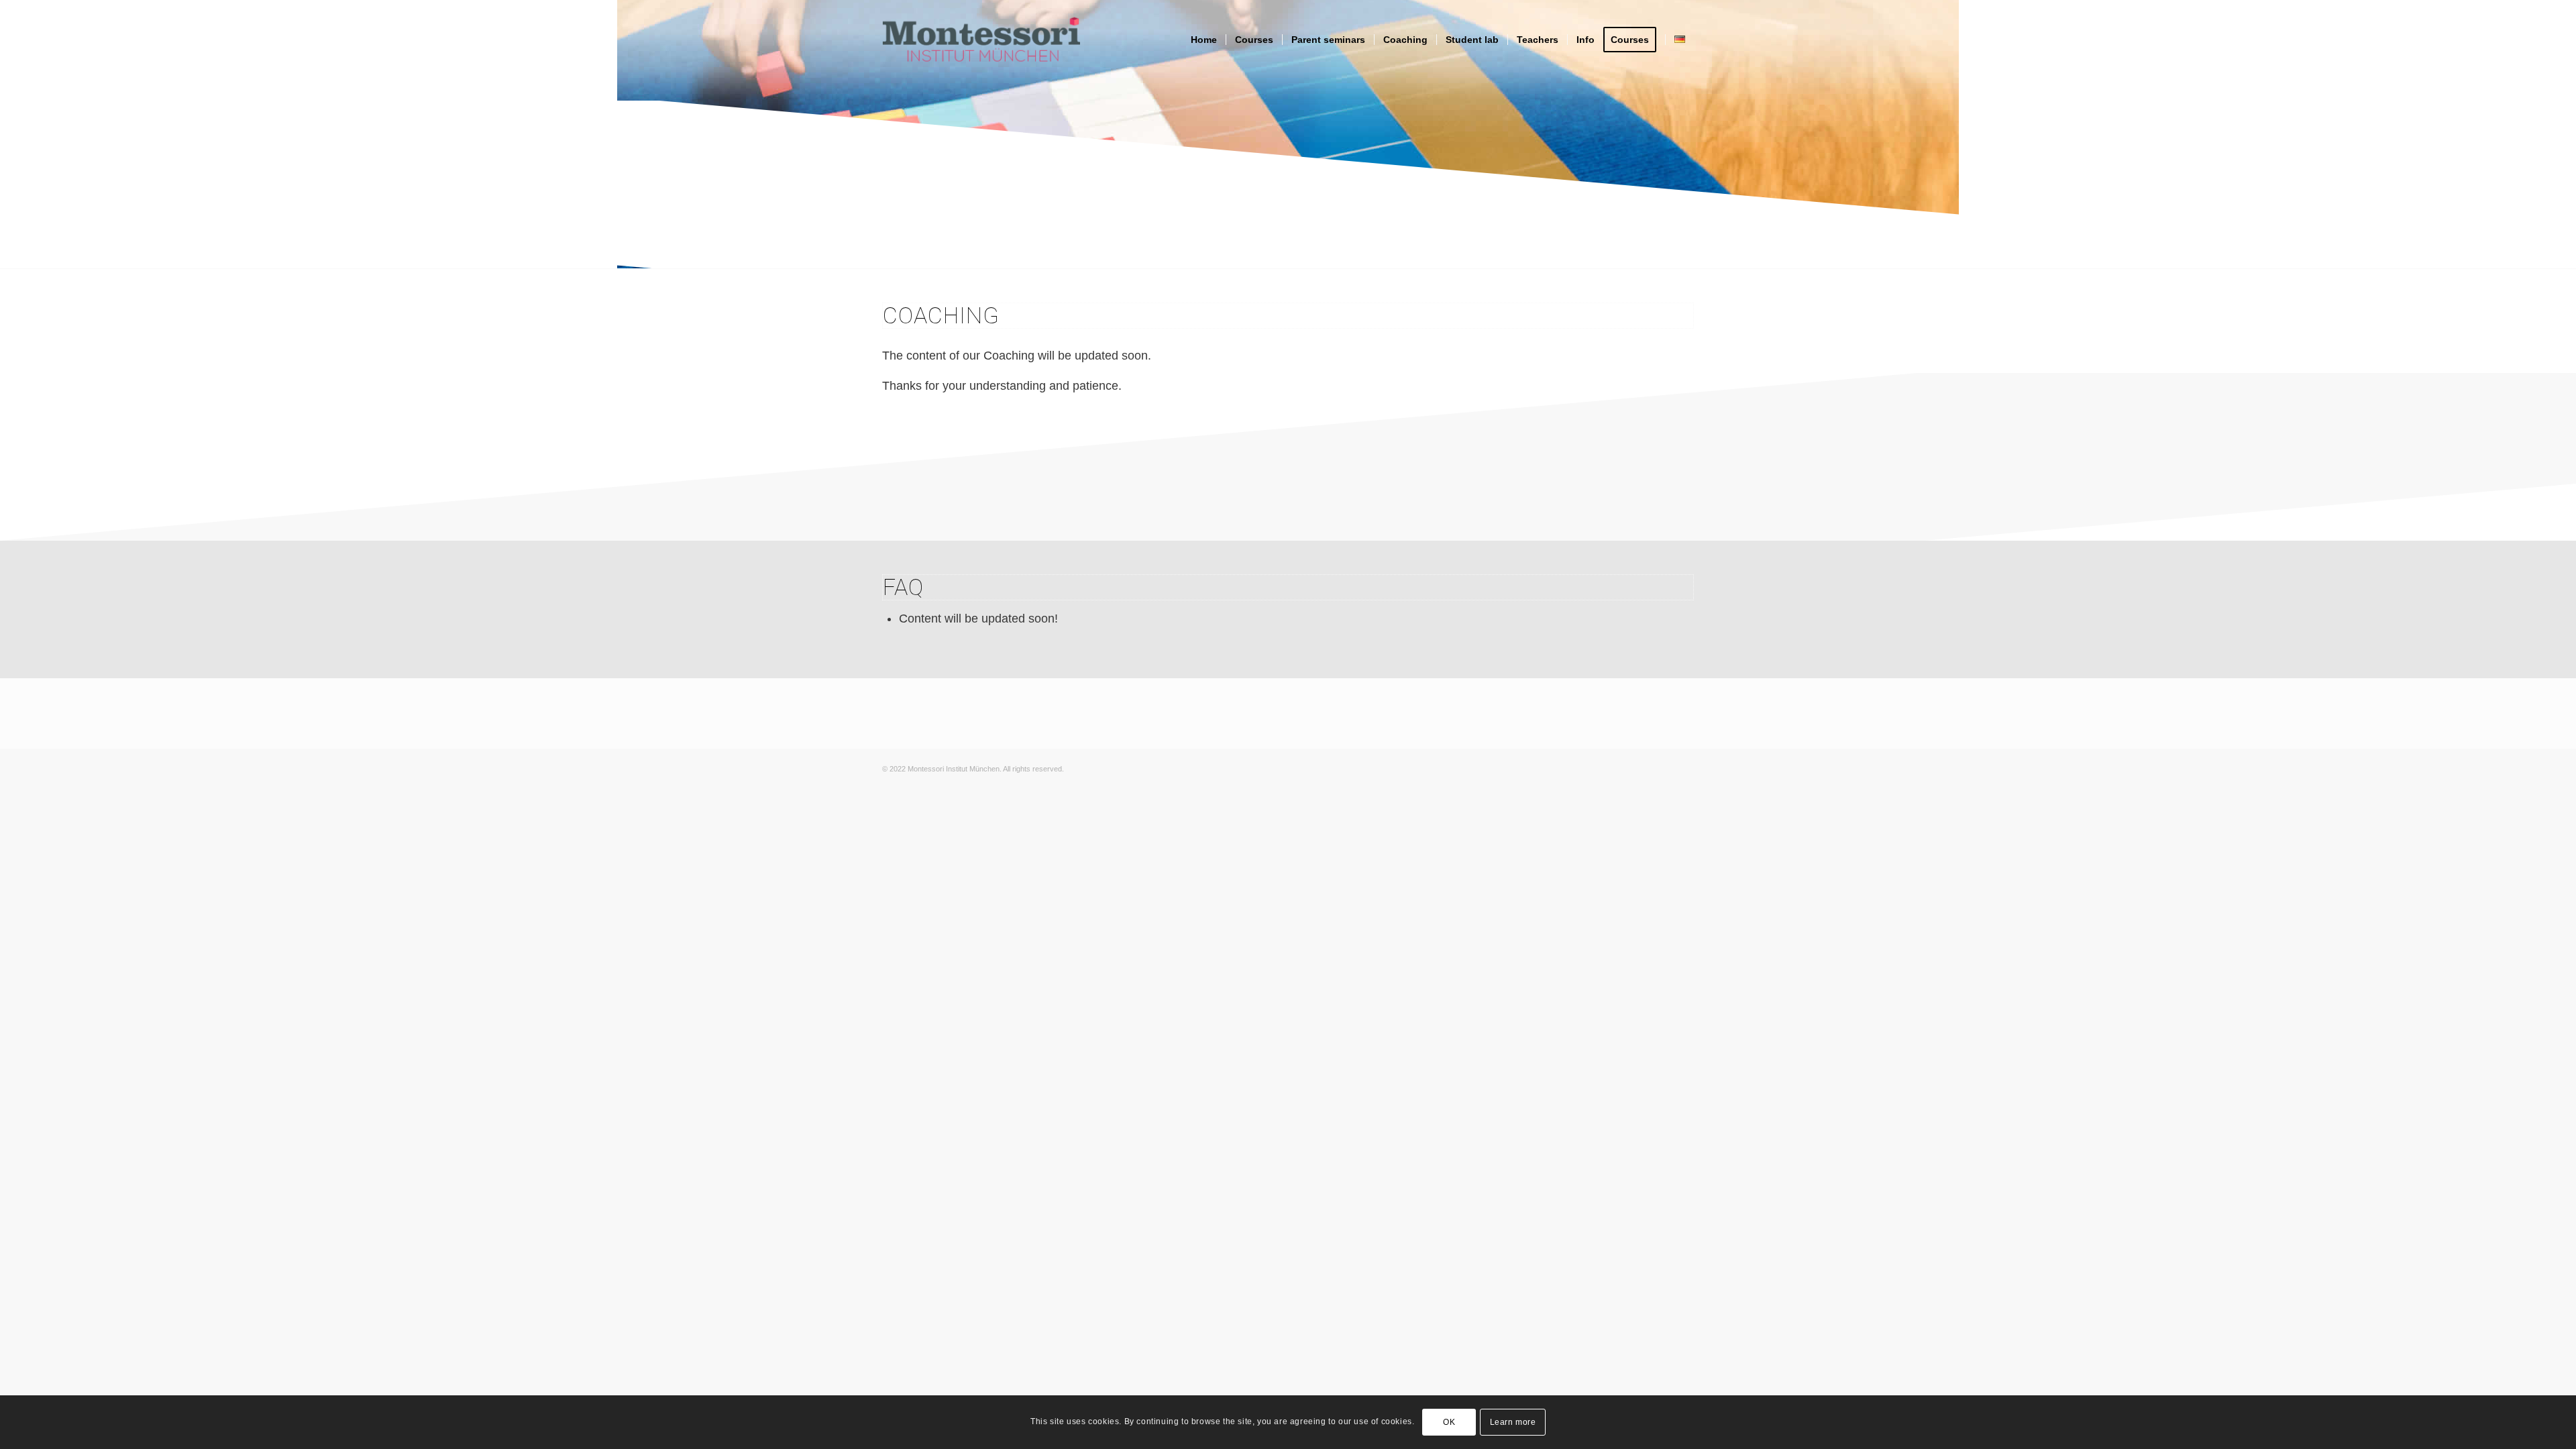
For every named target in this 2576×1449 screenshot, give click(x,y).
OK (1449, 1422)
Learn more (1513, 1422)
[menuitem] (1204, 40)
